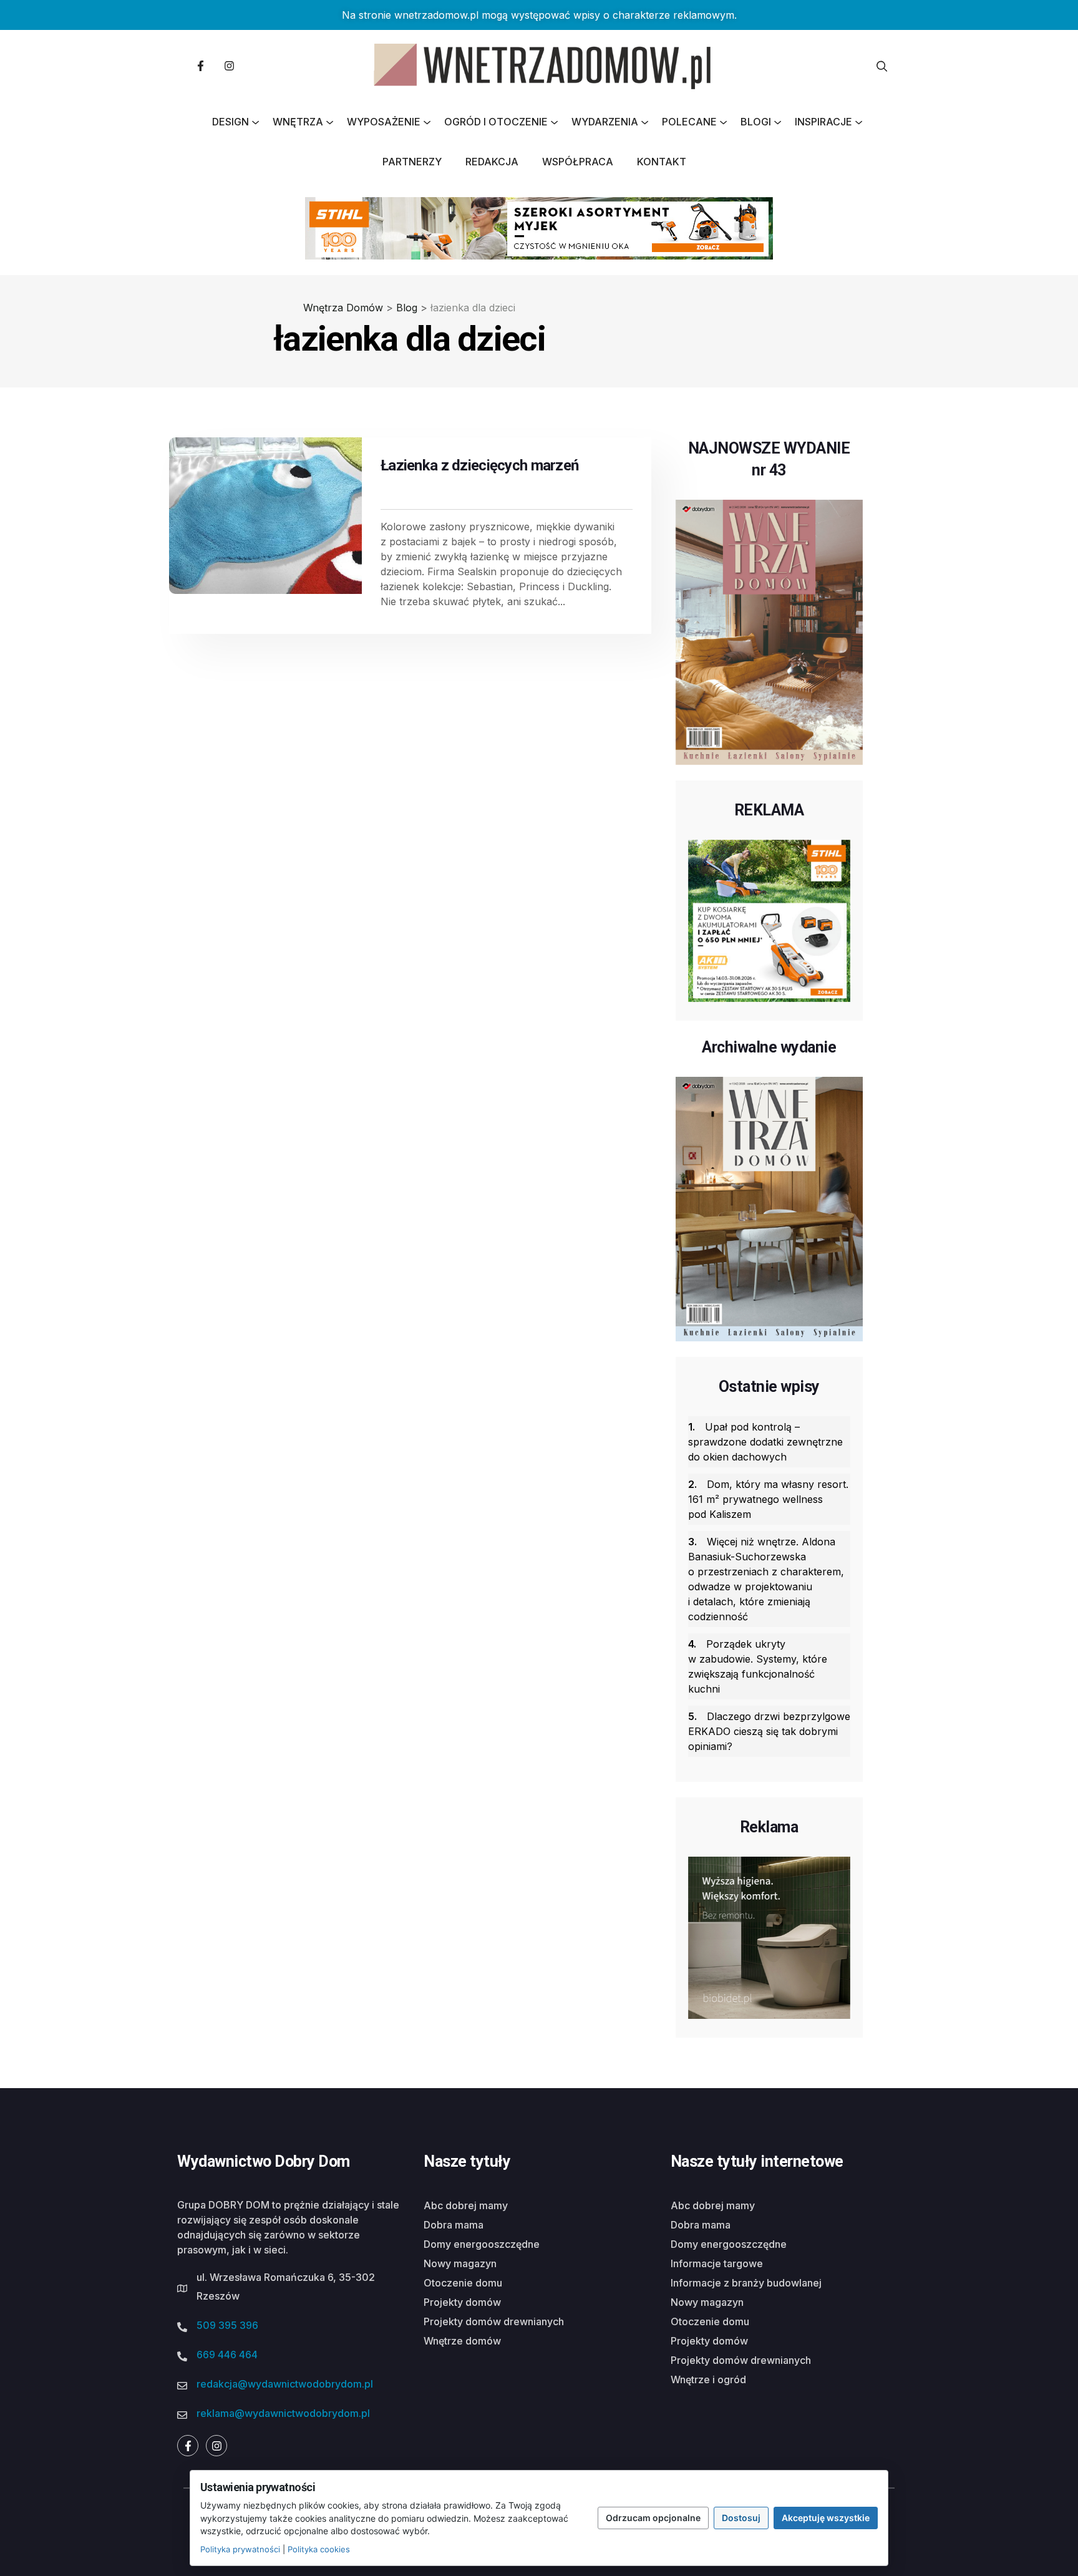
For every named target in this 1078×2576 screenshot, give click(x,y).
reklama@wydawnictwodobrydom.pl (283, 2413)
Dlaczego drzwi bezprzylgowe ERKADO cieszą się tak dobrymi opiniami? (769, 1731)
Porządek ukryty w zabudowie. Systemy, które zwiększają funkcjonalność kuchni (758, 1666)
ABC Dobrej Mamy (466, 2205)
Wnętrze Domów (462, 2341)
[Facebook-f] (200, 66)
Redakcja (492, 162)
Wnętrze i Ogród (708, 2379)
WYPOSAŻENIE (384, 122)
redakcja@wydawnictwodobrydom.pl (285, 2384)
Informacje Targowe (717, 2263)
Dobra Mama (454, 2225)
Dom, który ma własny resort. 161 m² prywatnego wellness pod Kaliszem (768, 1499)
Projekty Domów (462, 2302)
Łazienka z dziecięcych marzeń (479, 465)
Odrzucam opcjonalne (653, 2518)
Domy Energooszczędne (482, 2244)
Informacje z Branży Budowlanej (746, 2283)
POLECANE (689, 122)
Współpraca (578, 162)
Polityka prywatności (240, 2549)
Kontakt (662, 162)
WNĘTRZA (298, 122)
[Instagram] (229, 66)
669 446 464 (227, 2355)
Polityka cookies (319, 2549)
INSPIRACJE (823, 122)
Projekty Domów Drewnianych (494, 2321)
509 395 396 (227, 2325)
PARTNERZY (412, 162)
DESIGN (231, 122)
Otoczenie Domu (463, 2283)
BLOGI (756, 122)
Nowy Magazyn (460, 2263)
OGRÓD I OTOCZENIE (496, 122)
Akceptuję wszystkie (826, 2518)
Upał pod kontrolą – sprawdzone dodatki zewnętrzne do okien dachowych (765, 1442)
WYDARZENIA (605, 122)
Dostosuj (741, 2518)
